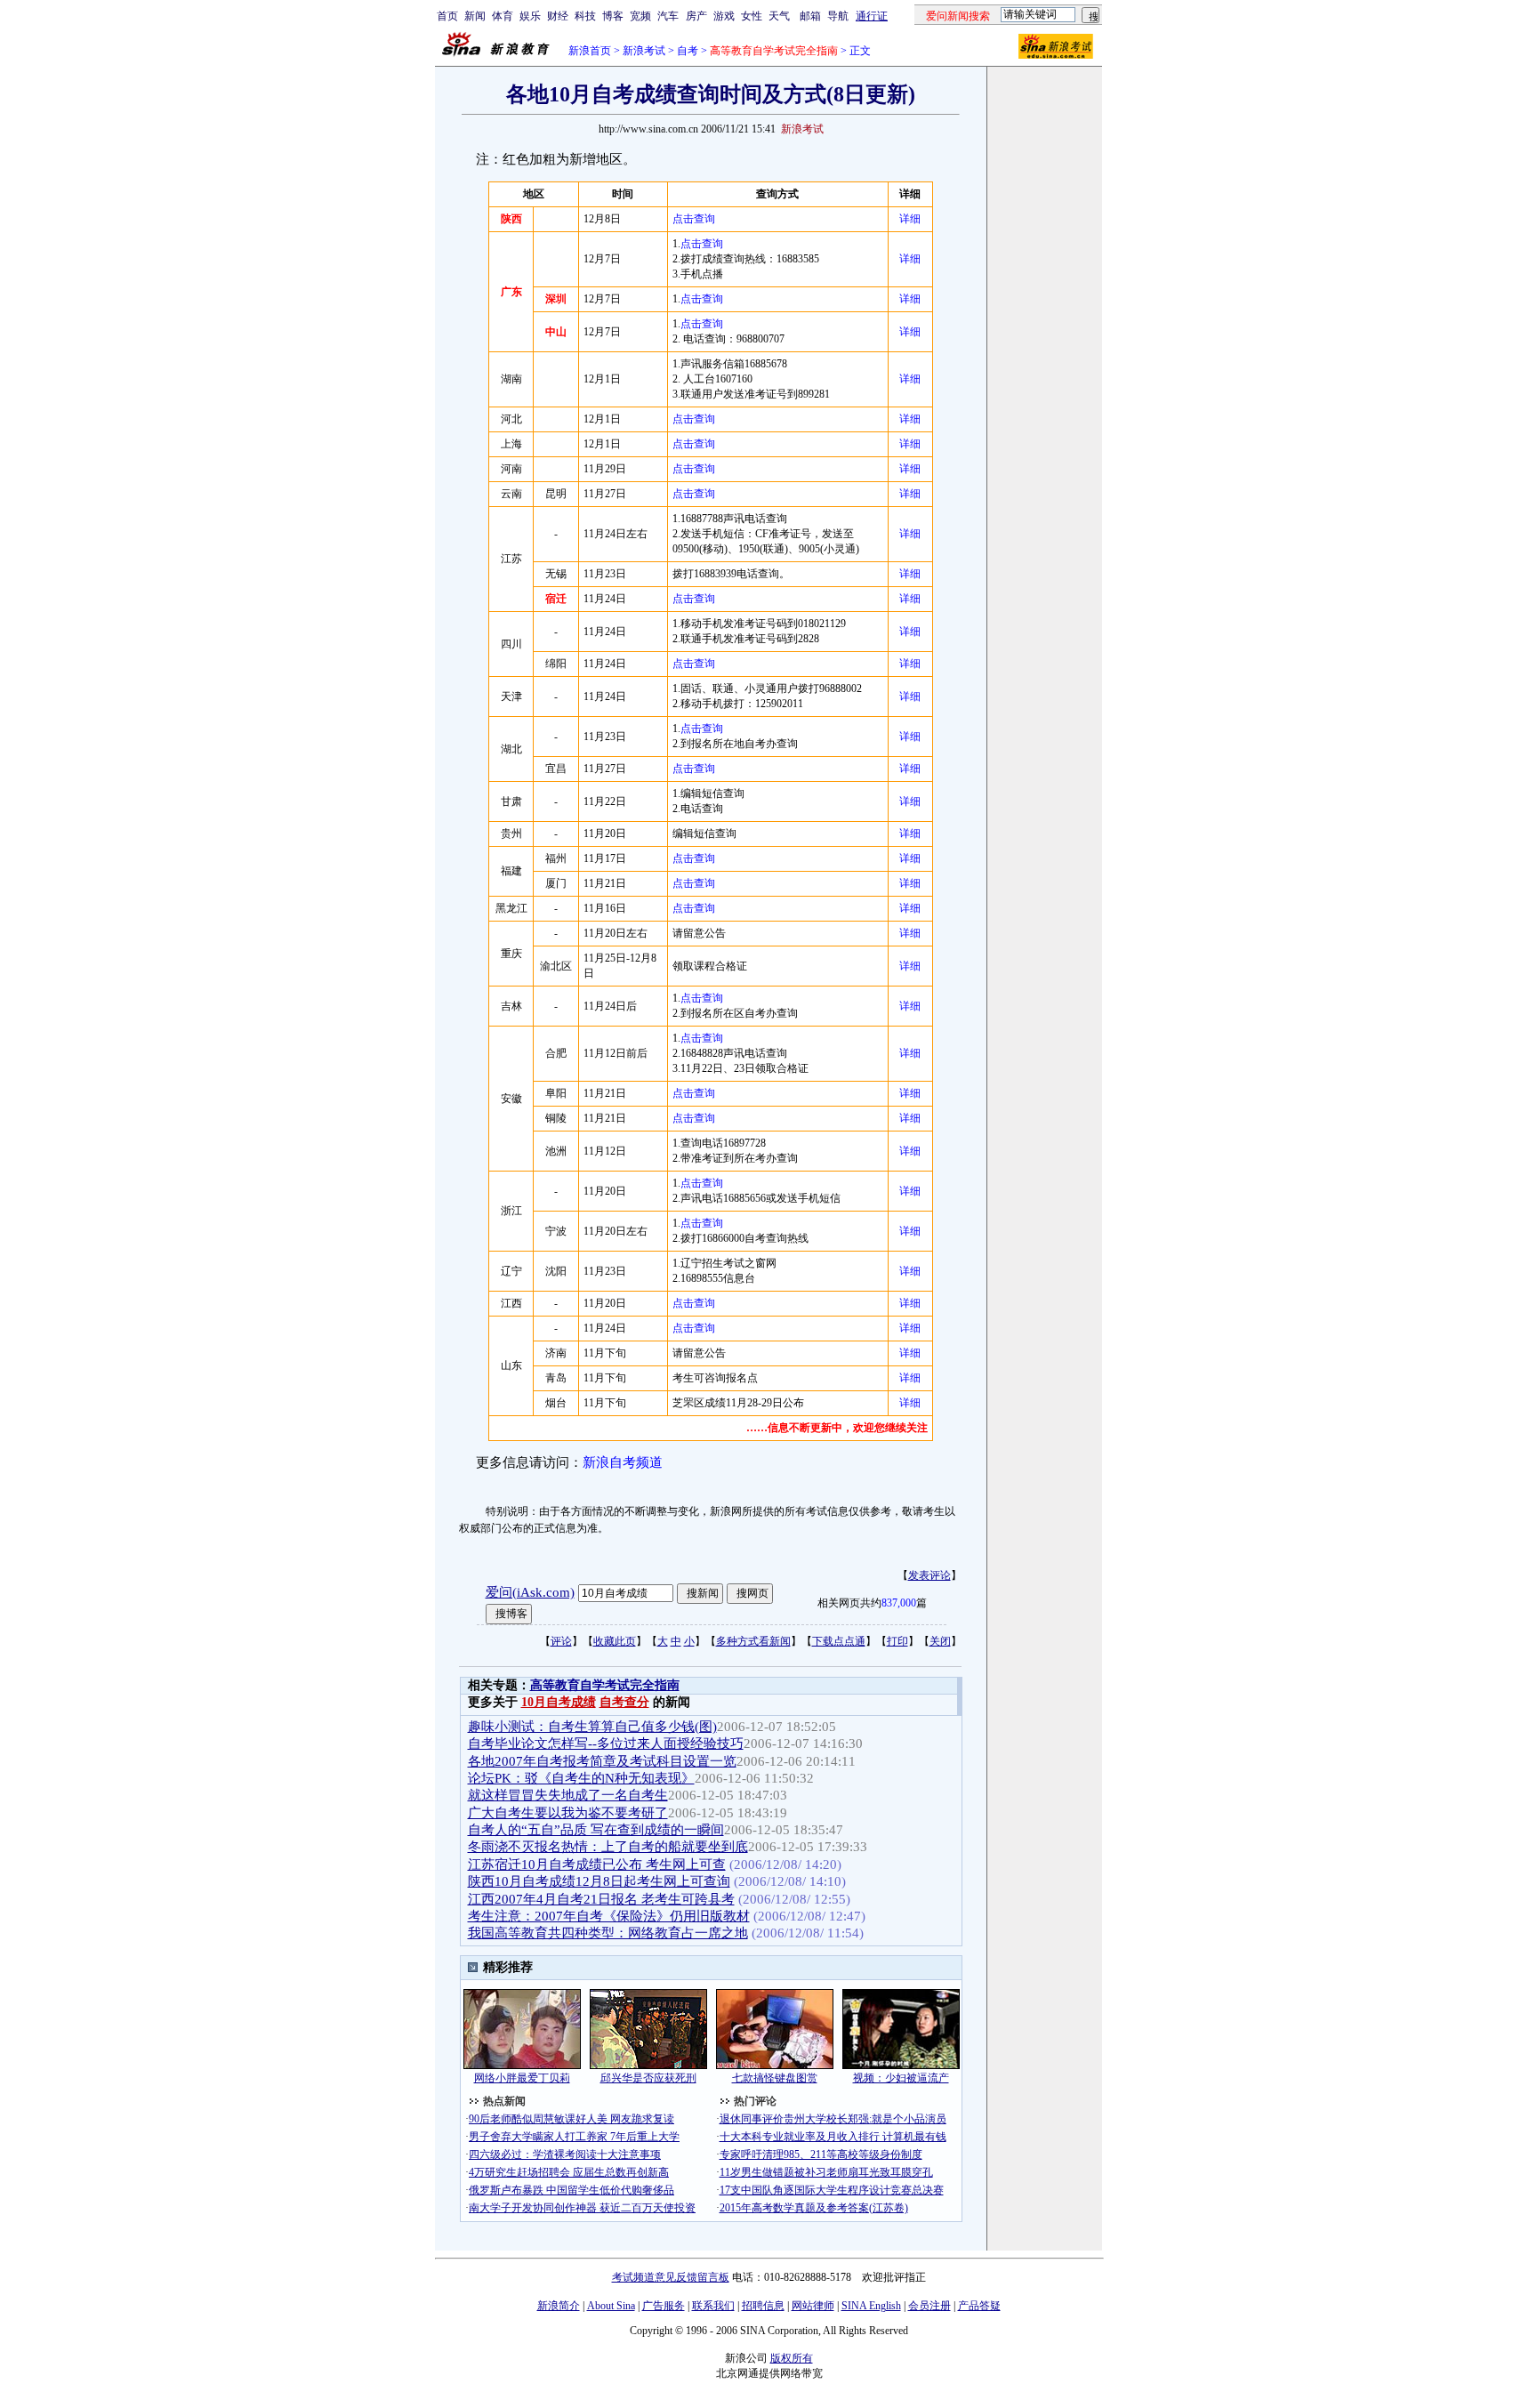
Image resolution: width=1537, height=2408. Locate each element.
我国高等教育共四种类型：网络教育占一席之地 (608, 1933)
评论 (561, 1641)
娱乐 (530, 16)
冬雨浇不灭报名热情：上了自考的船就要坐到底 (608, 1847)
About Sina (611, 2306)
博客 (613, 16)
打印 (897, 1641)
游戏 (724, 16)
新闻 (475, 16)
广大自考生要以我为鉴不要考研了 (568, 1813)
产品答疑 (979, 2306)
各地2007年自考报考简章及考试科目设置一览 (602, 1761)
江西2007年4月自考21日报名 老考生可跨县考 (601, 1899)
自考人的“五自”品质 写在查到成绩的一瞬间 (596, 1830)
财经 (558, 16)
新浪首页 (590, 51)
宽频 (640, 16)
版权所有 (792, 2358)
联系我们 (713, 2306)
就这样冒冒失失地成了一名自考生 (568, 1795)
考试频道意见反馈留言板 (671, 2277)
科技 (585, 16)
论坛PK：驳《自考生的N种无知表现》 (581, 1778)
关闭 (940, 1641)
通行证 (872, 16)
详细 (910, 219)
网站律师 (813, 2306)
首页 (447, 16)
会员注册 (929, 2306)
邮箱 (810, 16)
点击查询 (694, 219)
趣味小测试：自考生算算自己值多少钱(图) (592, 1727)
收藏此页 (615, 1641)
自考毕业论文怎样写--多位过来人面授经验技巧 (606, 1744)
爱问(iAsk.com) (530, 1592)
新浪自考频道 (623, 1462)
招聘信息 (763, 2306)
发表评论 (929, 1575)
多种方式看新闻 (753, 1641)
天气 (779, 16)
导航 (838, 16)
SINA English (871, 2306)
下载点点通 (839, 1641)
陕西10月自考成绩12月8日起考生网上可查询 (599, 1881)
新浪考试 (644, 51)
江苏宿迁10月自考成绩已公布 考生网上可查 (597, 1864)
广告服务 (664, 2306)
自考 (688, 51)
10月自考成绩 (559, 1702)
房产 (696, 16)
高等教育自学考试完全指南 (605, 1685)
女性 (752, 16)
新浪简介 (559, 2306)
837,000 (899, 1603)
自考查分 (624, 1702)
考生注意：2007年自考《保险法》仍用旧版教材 (609, 1916)
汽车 (668, 16)
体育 (503, 16)
